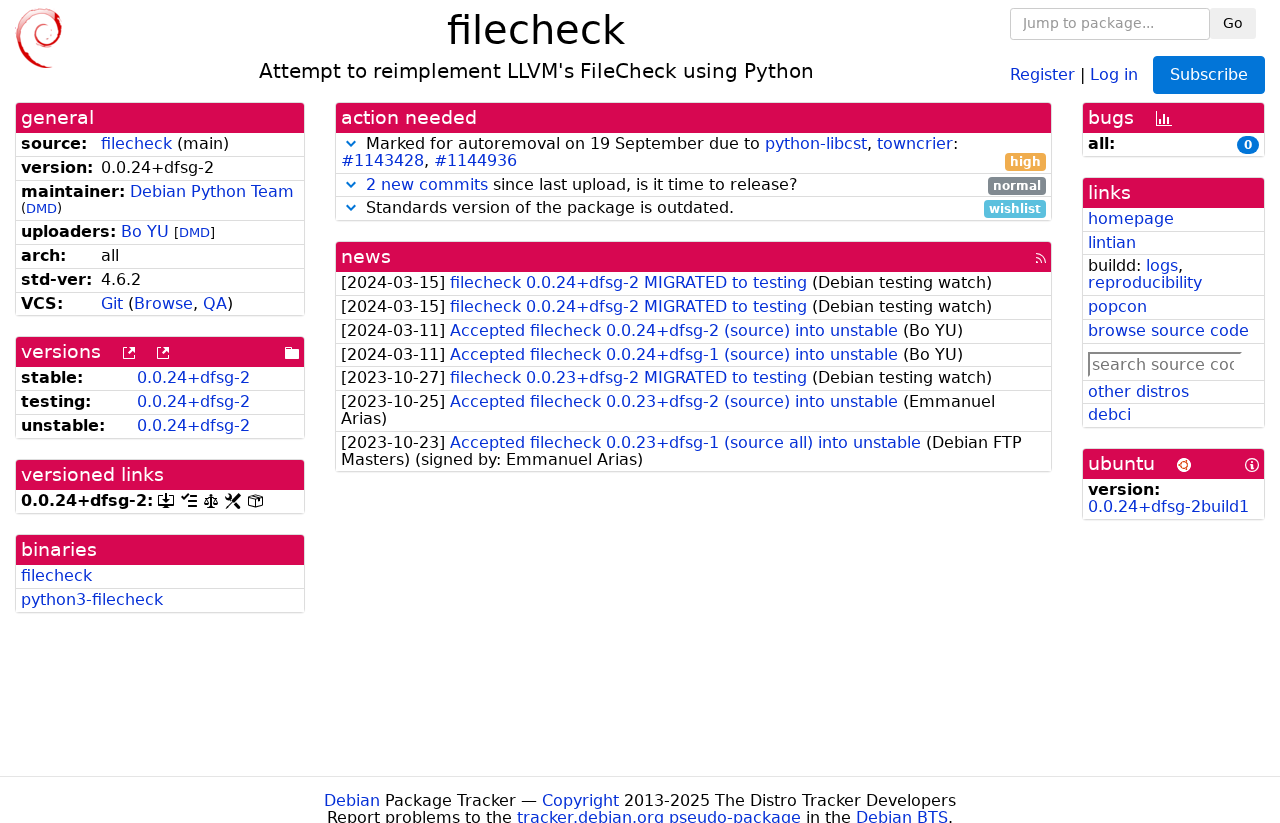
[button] (351, 143)
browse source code (1168, 330)
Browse (163, 303)
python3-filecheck (92, 599)
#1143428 (382, 160)
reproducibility (1145, 282)
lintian (1112, 242)
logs (1162, 265)
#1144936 (475, 160)
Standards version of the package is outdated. (701, 208)
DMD (41, 208)
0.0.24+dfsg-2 (193, 377)
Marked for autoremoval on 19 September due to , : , (691, 153)
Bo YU (145, 231)
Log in (1114, 73)
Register (1042, 73)
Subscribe (1209, 74)
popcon (1117, 306)
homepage (1131, 218)
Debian (352, 800)
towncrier (915, 143)
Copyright (580, 800)
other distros (1138, 391)
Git (112, 303)
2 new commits (427, 184)
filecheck (136, 143)
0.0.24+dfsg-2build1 (1168, 506)
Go (1233, 23)
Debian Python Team (212, 191)
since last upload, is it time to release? (703, 185)
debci (1109, 414)
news (366, 256)
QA (215, 303)
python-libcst (816, 143)
